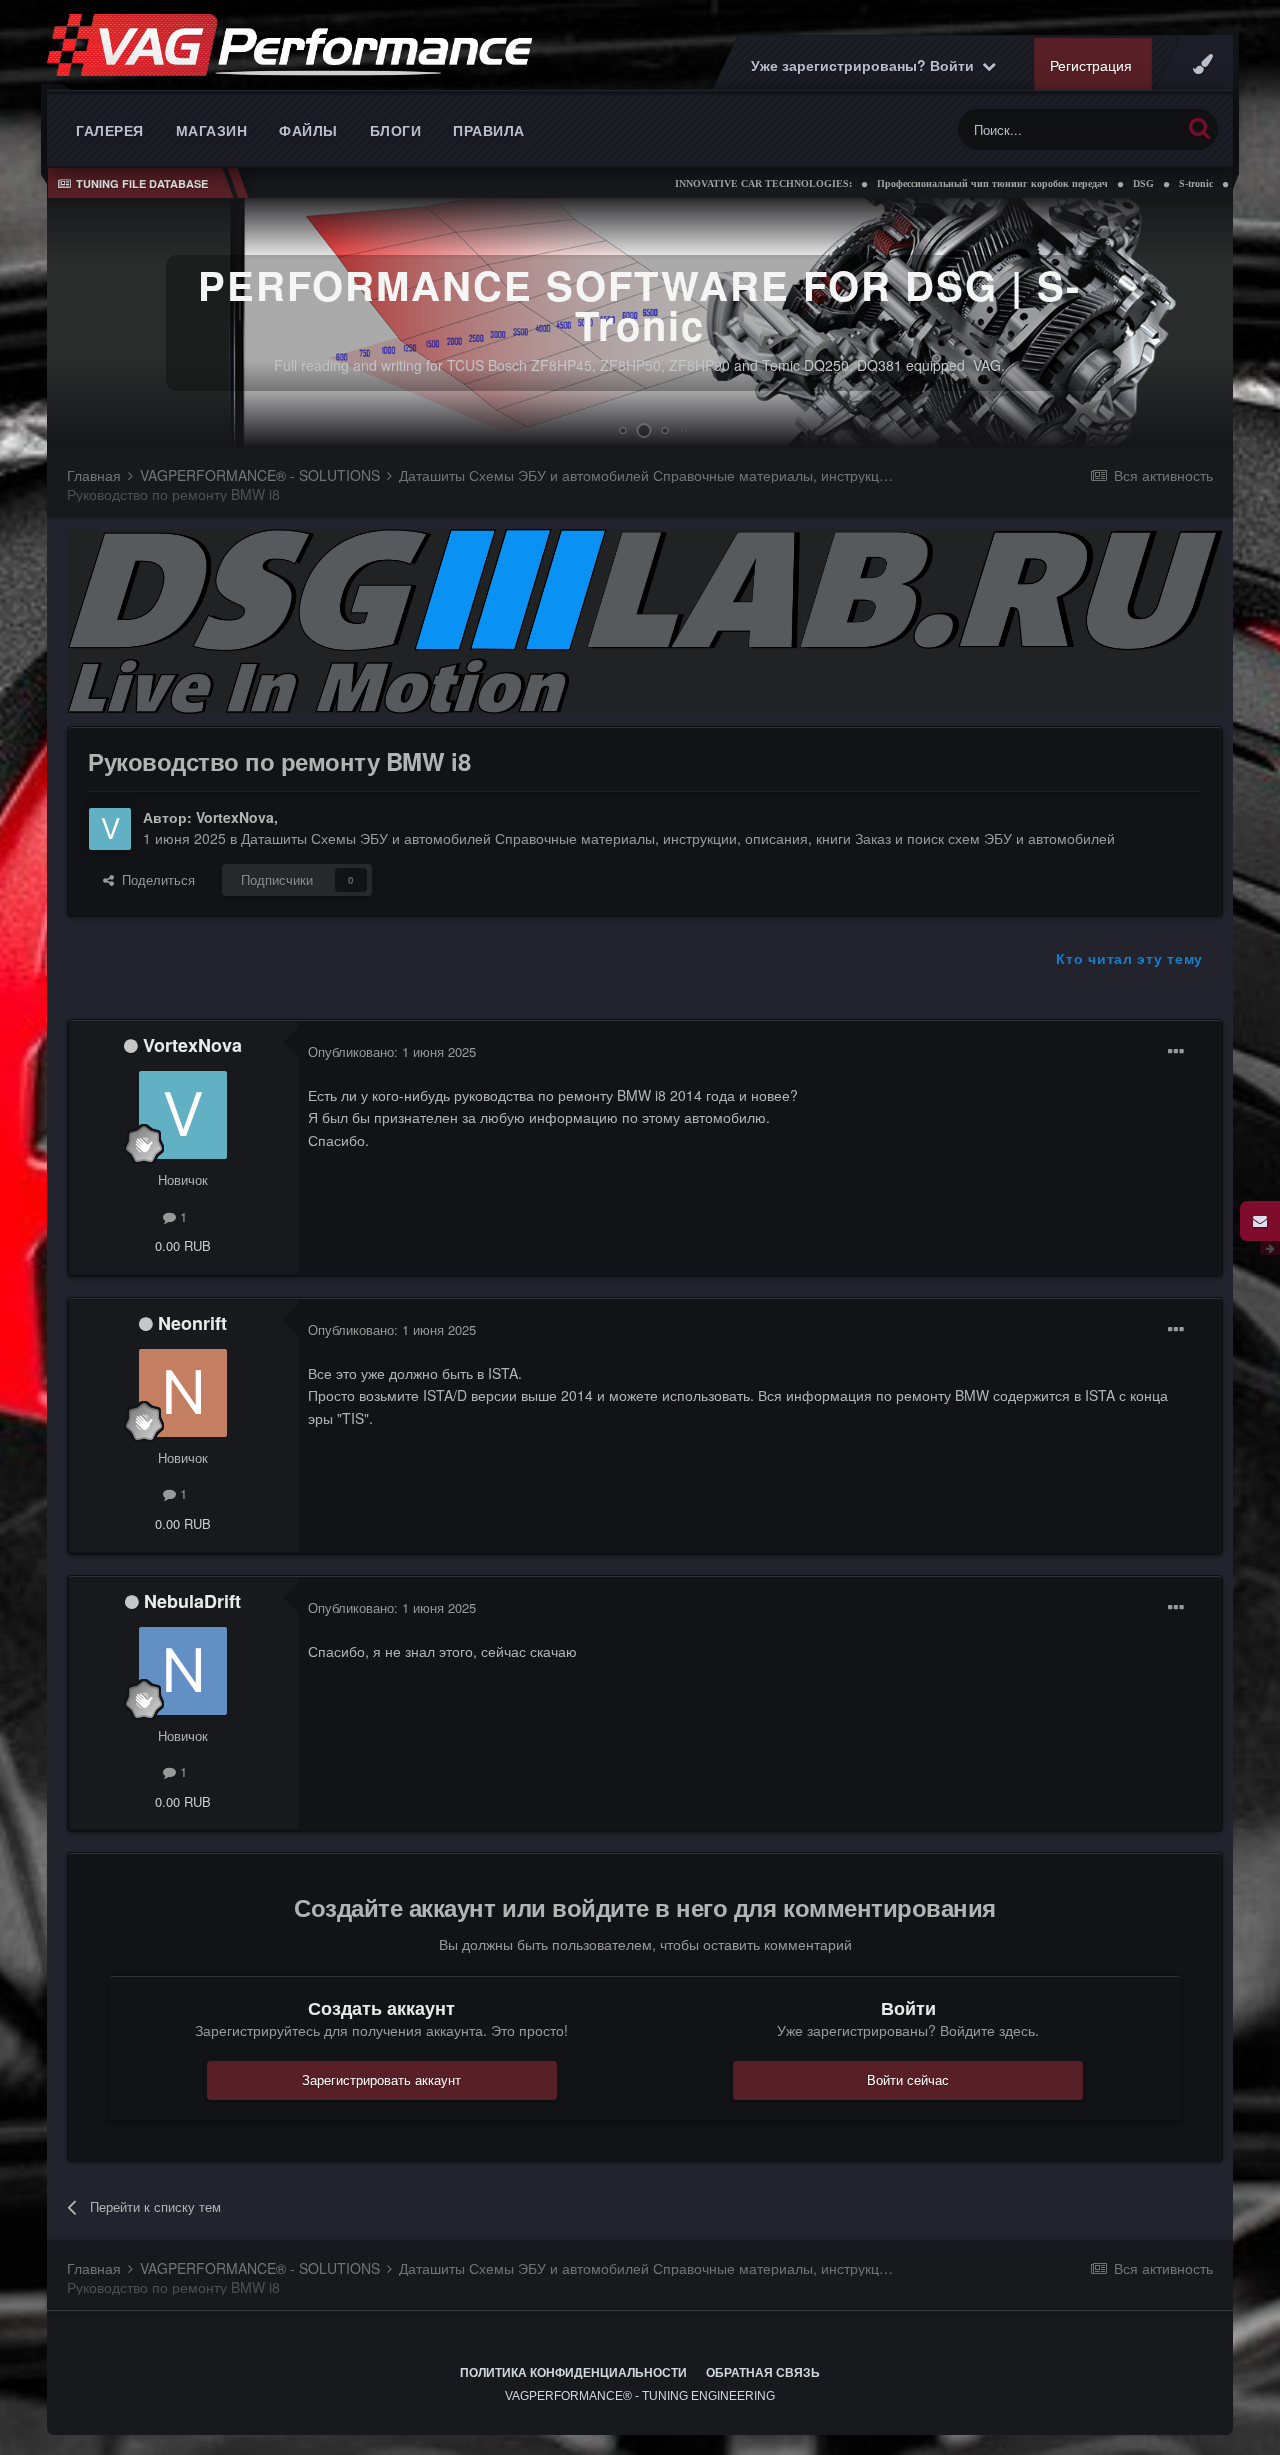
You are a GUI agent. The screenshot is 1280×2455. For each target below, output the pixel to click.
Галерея (110, 130)
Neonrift (192, 1323)
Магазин (212, 130)
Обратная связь (763, 2373)
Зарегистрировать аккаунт (381, 2079)
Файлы (308, 130)
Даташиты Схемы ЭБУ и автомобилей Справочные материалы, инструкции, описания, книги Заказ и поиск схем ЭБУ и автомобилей (678, 838)
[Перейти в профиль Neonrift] (183, 1393)
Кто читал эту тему (1129, 958)
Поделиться (154, 879)
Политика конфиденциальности (573, 2373)
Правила (489, 130)
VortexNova (235, 817)
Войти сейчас (908, 2079)
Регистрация (1091, 65)
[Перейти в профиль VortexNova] (110, 829)
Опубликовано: (392, 1051)
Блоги (396, 130)
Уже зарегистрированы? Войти (866, 65)
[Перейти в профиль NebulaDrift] (183, 1671)
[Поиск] (1199, 127)
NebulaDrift (192, 1601)
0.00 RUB (183, 1245)
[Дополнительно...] (1176, 1052)
